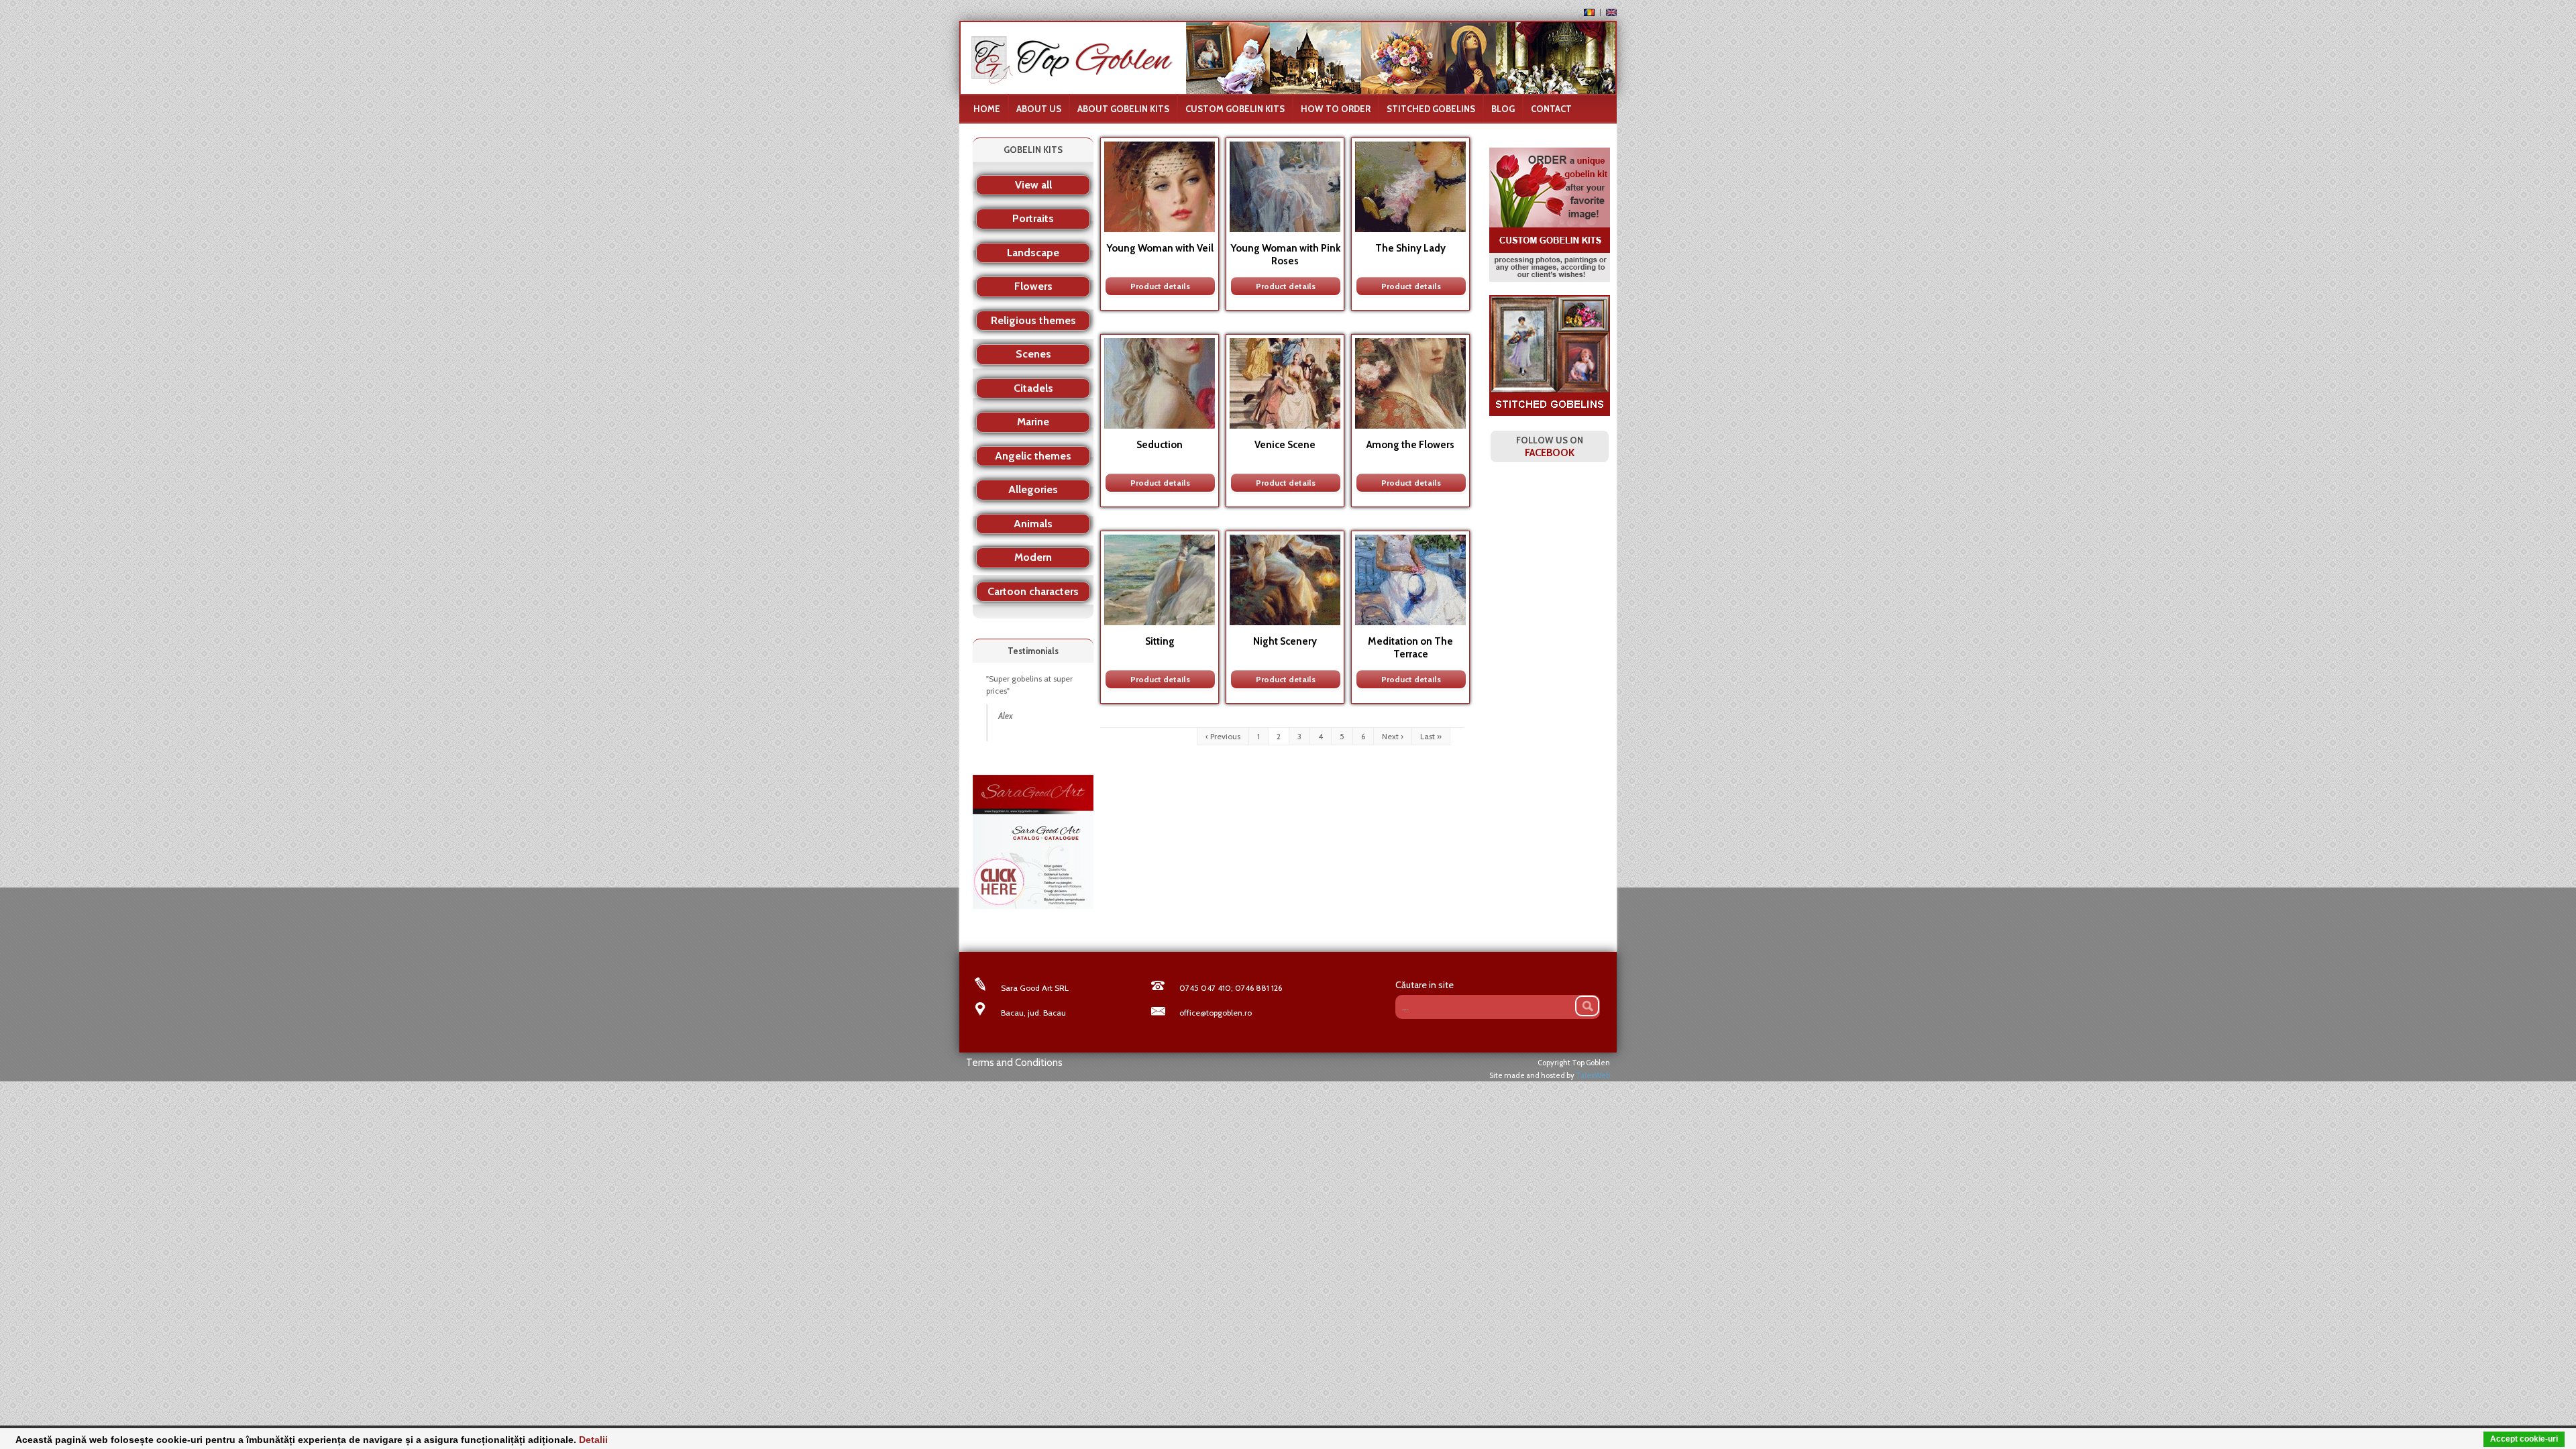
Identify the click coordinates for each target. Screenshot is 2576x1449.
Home (987, 109)
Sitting (1160, 641)
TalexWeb (1593, 1075)
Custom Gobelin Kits (1235, 109)
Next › (1393, 736)
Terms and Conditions (1014, 1063)
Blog (1503, 109)
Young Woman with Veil (1160, 248)
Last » (1431, 736)
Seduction (1160, 445)
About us (1039, 109)
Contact (1551, 109)
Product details (1160, 286)
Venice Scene (1285, 445)
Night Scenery (1285, 641)
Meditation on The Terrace (1410, 648)
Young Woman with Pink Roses (1285, 255)
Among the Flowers (1410, 445)
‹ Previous (1223, 736)
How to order (1336, 109)
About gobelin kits (1123, 109)
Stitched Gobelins (1431, 109)
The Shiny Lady (1410, 248)
